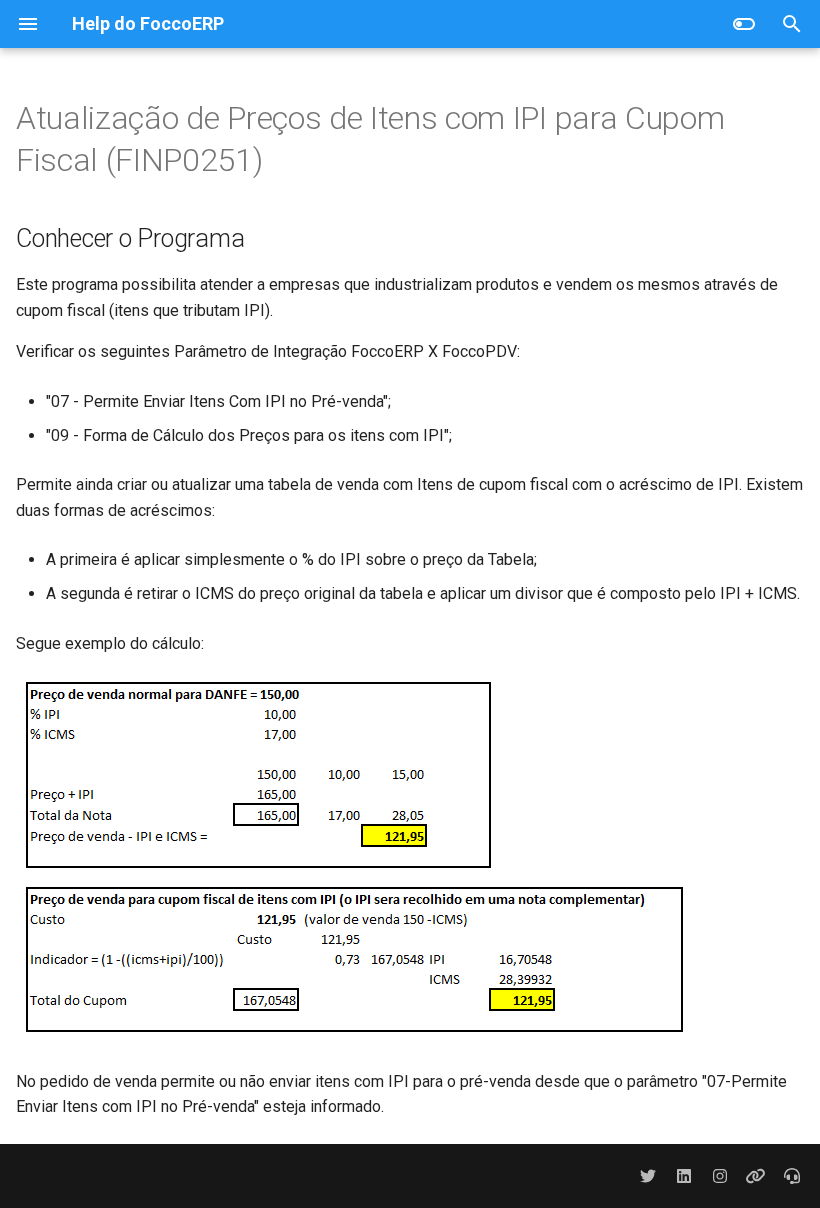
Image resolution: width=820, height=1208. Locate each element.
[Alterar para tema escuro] (744, 24)
